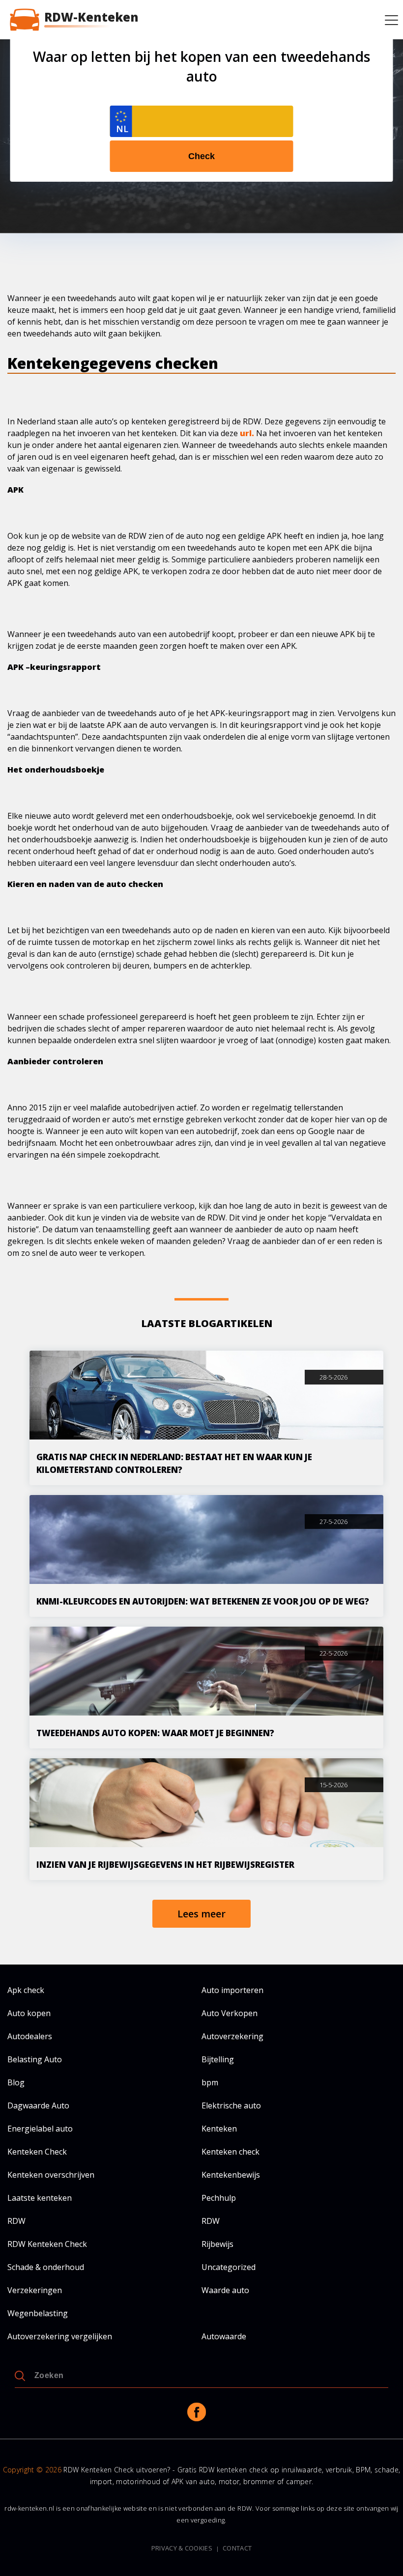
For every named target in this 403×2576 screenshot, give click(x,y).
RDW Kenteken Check (47, 2244)
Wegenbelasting (38, 2313)
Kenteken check (230, 2152)
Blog (16, 2082)
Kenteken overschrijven (51, 2175)
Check (201, 156)
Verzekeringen (35, 2290)
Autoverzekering (232, 2036)
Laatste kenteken (40, 2198)
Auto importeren (232, 1990)
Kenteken (219, 2129)
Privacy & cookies (182, 2548)
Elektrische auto (231, 2105)
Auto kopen (29, 2013)
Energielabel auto (40, 2129)
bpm (210, 2082)
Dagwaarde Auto (38, 2105)
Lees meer (201, 1914)
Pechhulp (219, 2198)
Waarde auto (225, 2290)
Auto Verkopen (230, 2013)
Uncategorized (229, 2267)
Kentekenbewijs (231, 2175)
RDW (16, 2221)
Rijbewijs (217, 2244)
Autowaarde (224, 2336)
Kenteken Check (37, 2152)
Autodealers (30, 2036)
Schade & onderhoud (46, 2267)
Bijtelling (218, 2059)
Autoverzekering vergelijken (60, 2336)
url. (247, 433)
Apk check (26, 1990)
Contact (237, 2548)
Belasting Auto (35, 2059)
